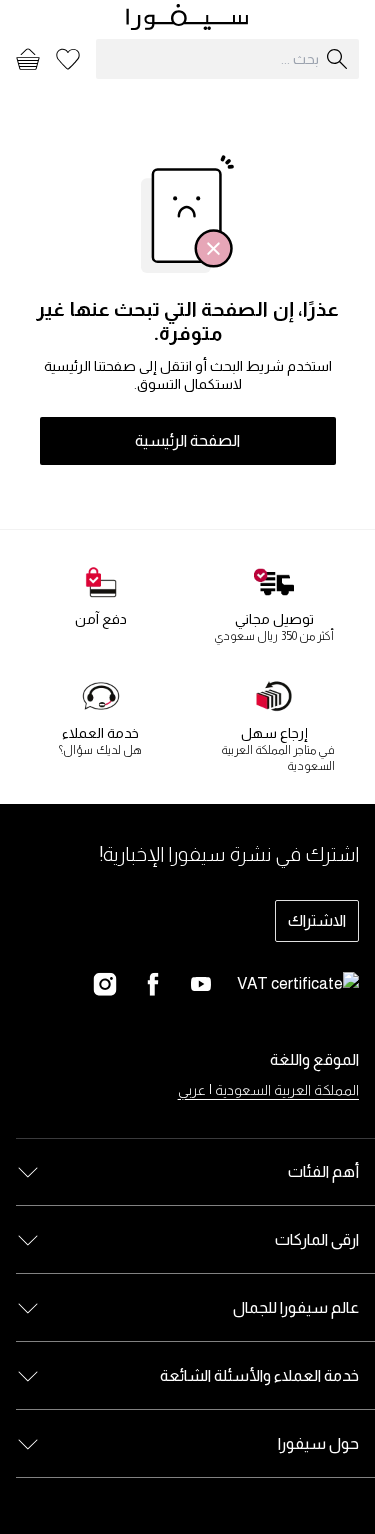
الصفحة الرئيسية (187, 440)
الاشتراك (317, 920)
